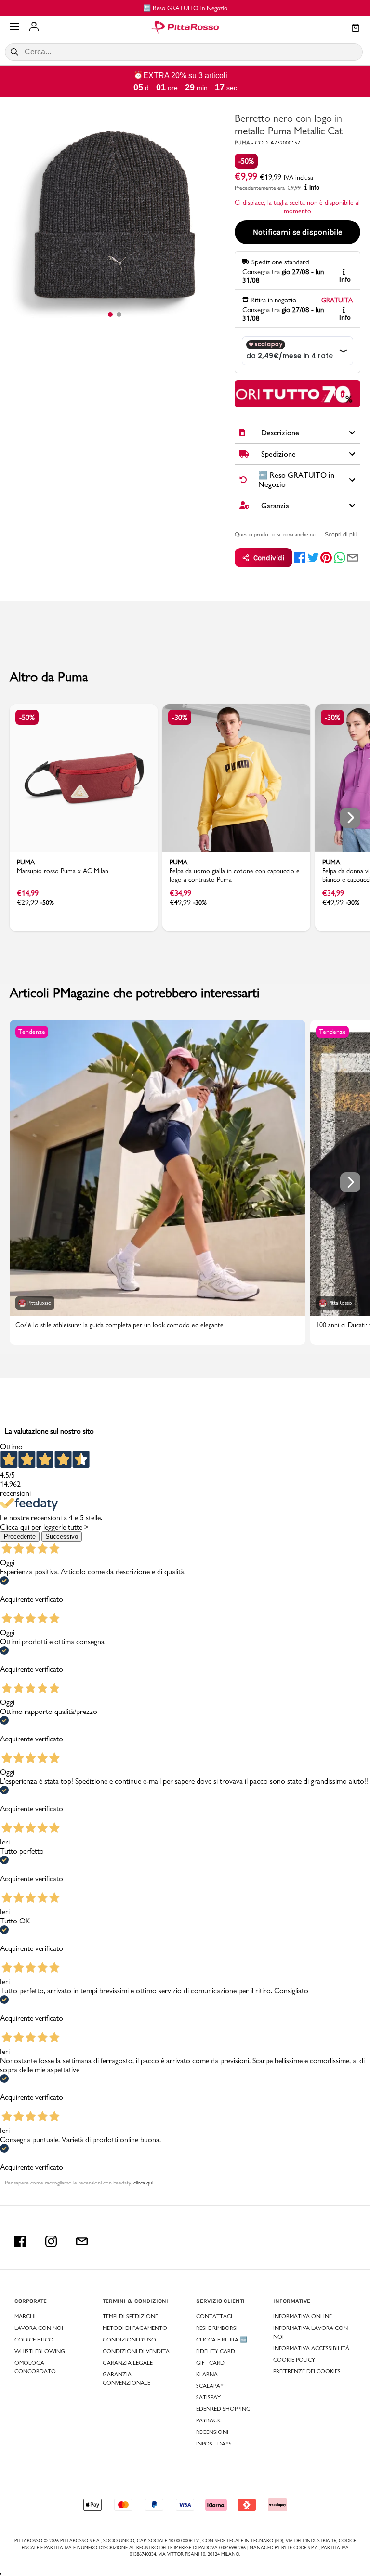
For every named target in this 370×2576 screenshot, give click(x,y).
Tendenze (32, 1032)
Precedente (20, 1536)
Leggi (342, 394)
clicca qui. (144, 2183)
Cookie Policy (294, 2360)
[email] (353, 558)
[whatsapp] (340, 558)
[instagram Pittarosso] (51, 2241)
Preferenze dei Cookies (307, 2371)
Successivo (62, 1536)
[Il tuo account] (34, 27)
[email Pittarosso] (82, 2241)
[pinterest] (326, 558)
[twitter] (313, 558)
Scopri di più (341, 535)
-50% (246, 161)
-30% (180, 717)
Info (314, 188)
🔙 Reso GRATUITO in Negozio (159, 8)
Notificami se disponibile (297, 232)
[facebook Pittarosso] (20, 2241)
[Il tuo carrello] (356, 28)
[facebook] (300, 558)
